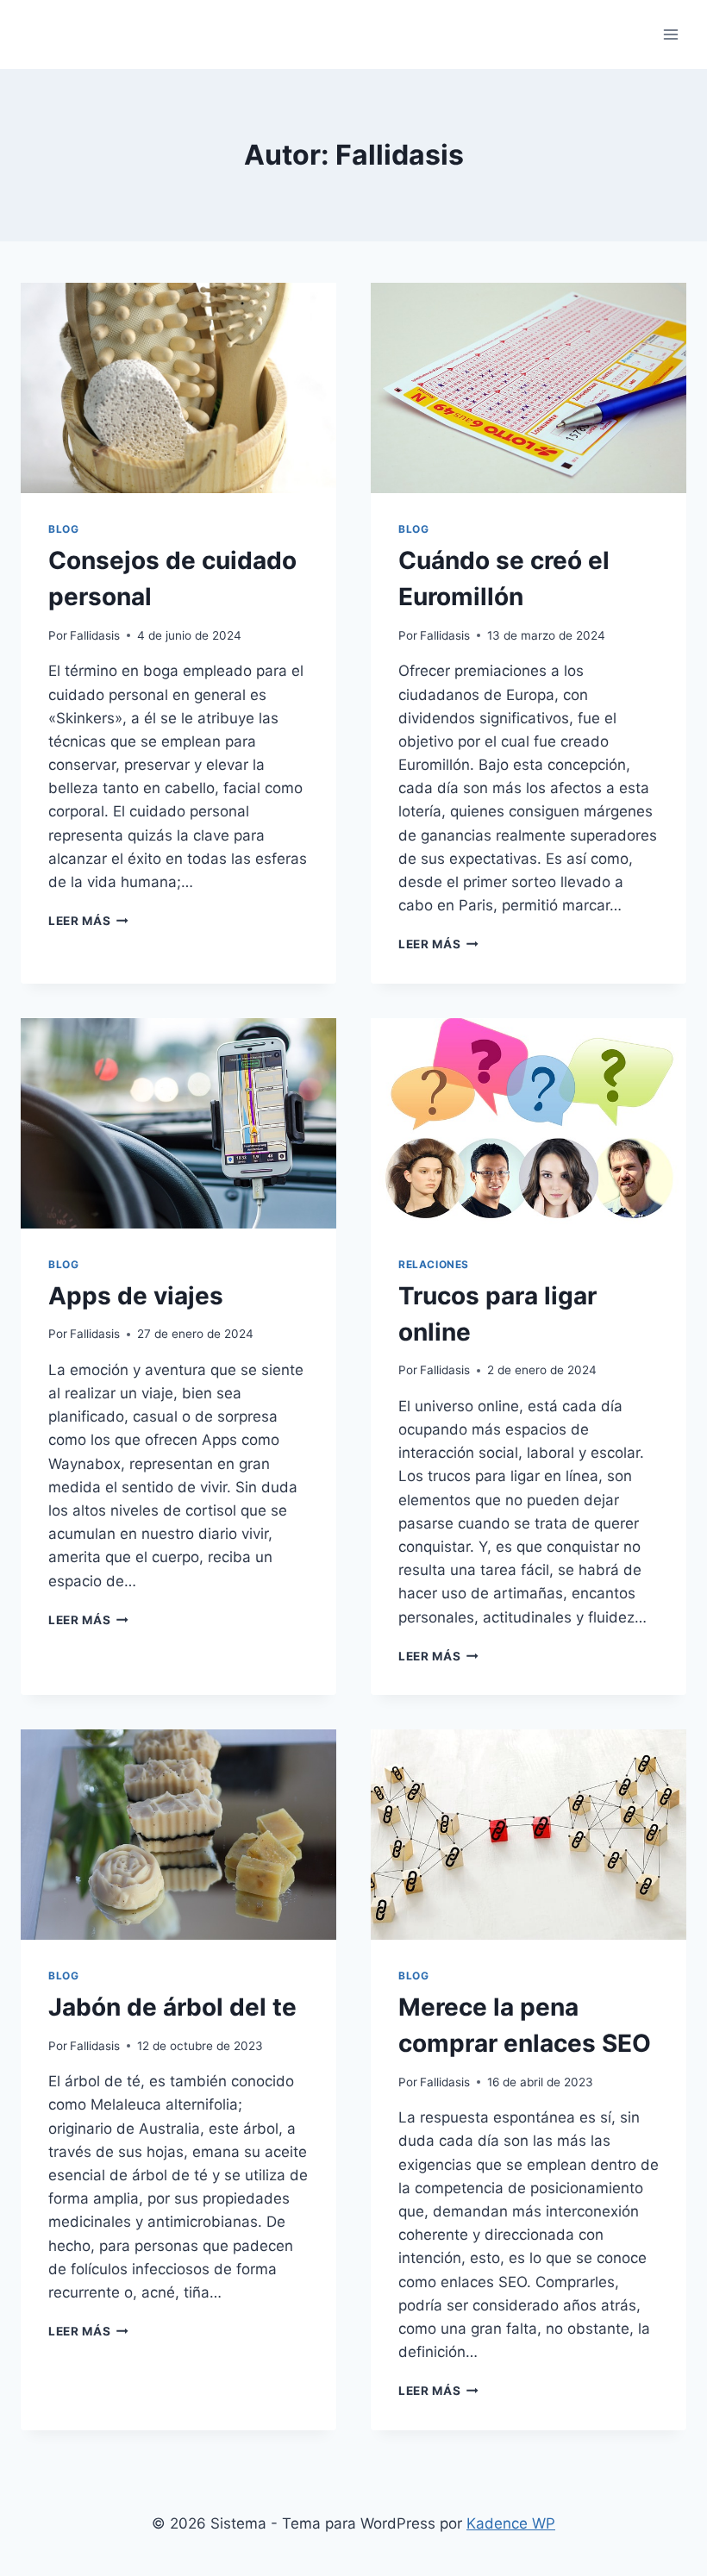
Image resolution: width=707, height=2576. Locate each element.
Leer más (88, 921)
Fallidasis (95, 635)
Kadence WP (511, 2523)
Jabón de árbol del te (172, 2007)
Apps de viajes (136, 1296)
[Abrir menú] (670, 34)
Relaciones (434, 1264)
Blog (63, 529)
